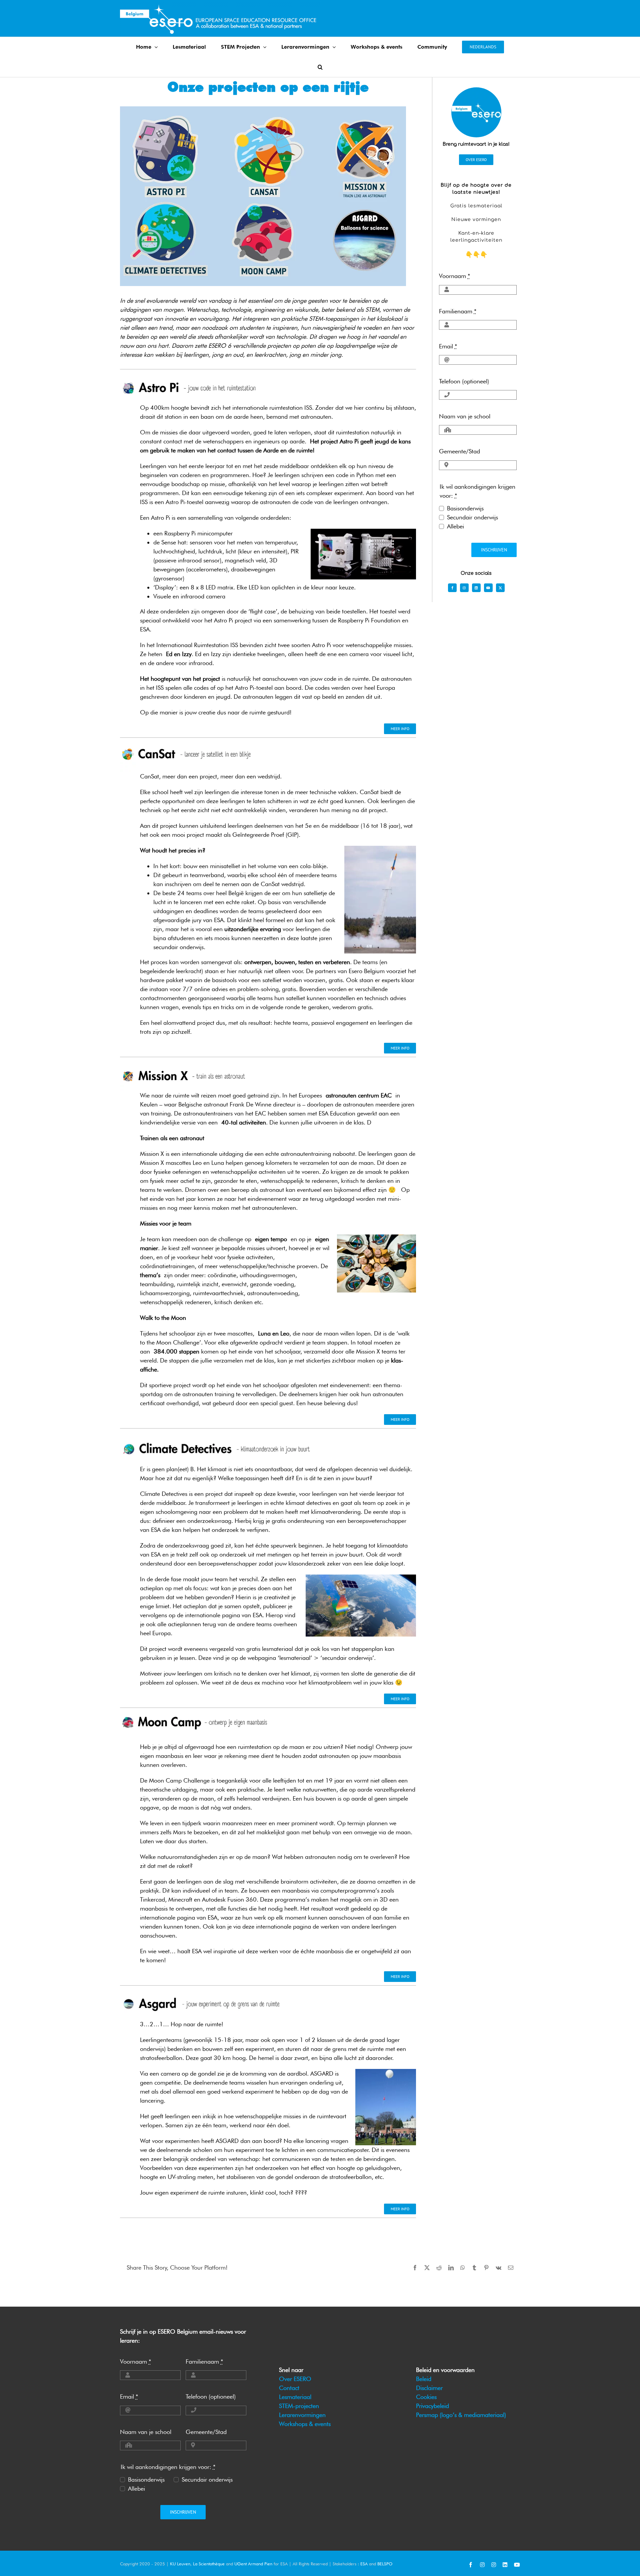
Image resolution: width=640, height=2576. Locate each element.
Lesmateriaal (295, 2397)
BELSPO (385, 2564)
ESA (364, 2564)
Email (448, 346)
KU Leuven (180, 2564)
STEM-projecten (299, 2406)
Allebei (455, 526)
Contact (289, 2388)
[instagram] (464, 588)
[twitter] (500, 588)
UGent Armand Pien (253, 2564)
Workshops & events (305, 2424)
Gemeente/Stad (459, 451)
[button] (320, 67)
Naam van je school (465, 416)
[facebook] (452, 588)
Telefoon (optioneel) (464, 381)
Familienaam (458, 311)
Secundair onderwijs (472, 517)
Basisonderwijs (465, 508)
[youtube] (488, 588)
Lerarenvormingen (302, 2415)
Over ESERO (295, 2379)
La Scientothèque (209, 2564)
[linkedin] (476, 588)
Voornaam (454, 276)
